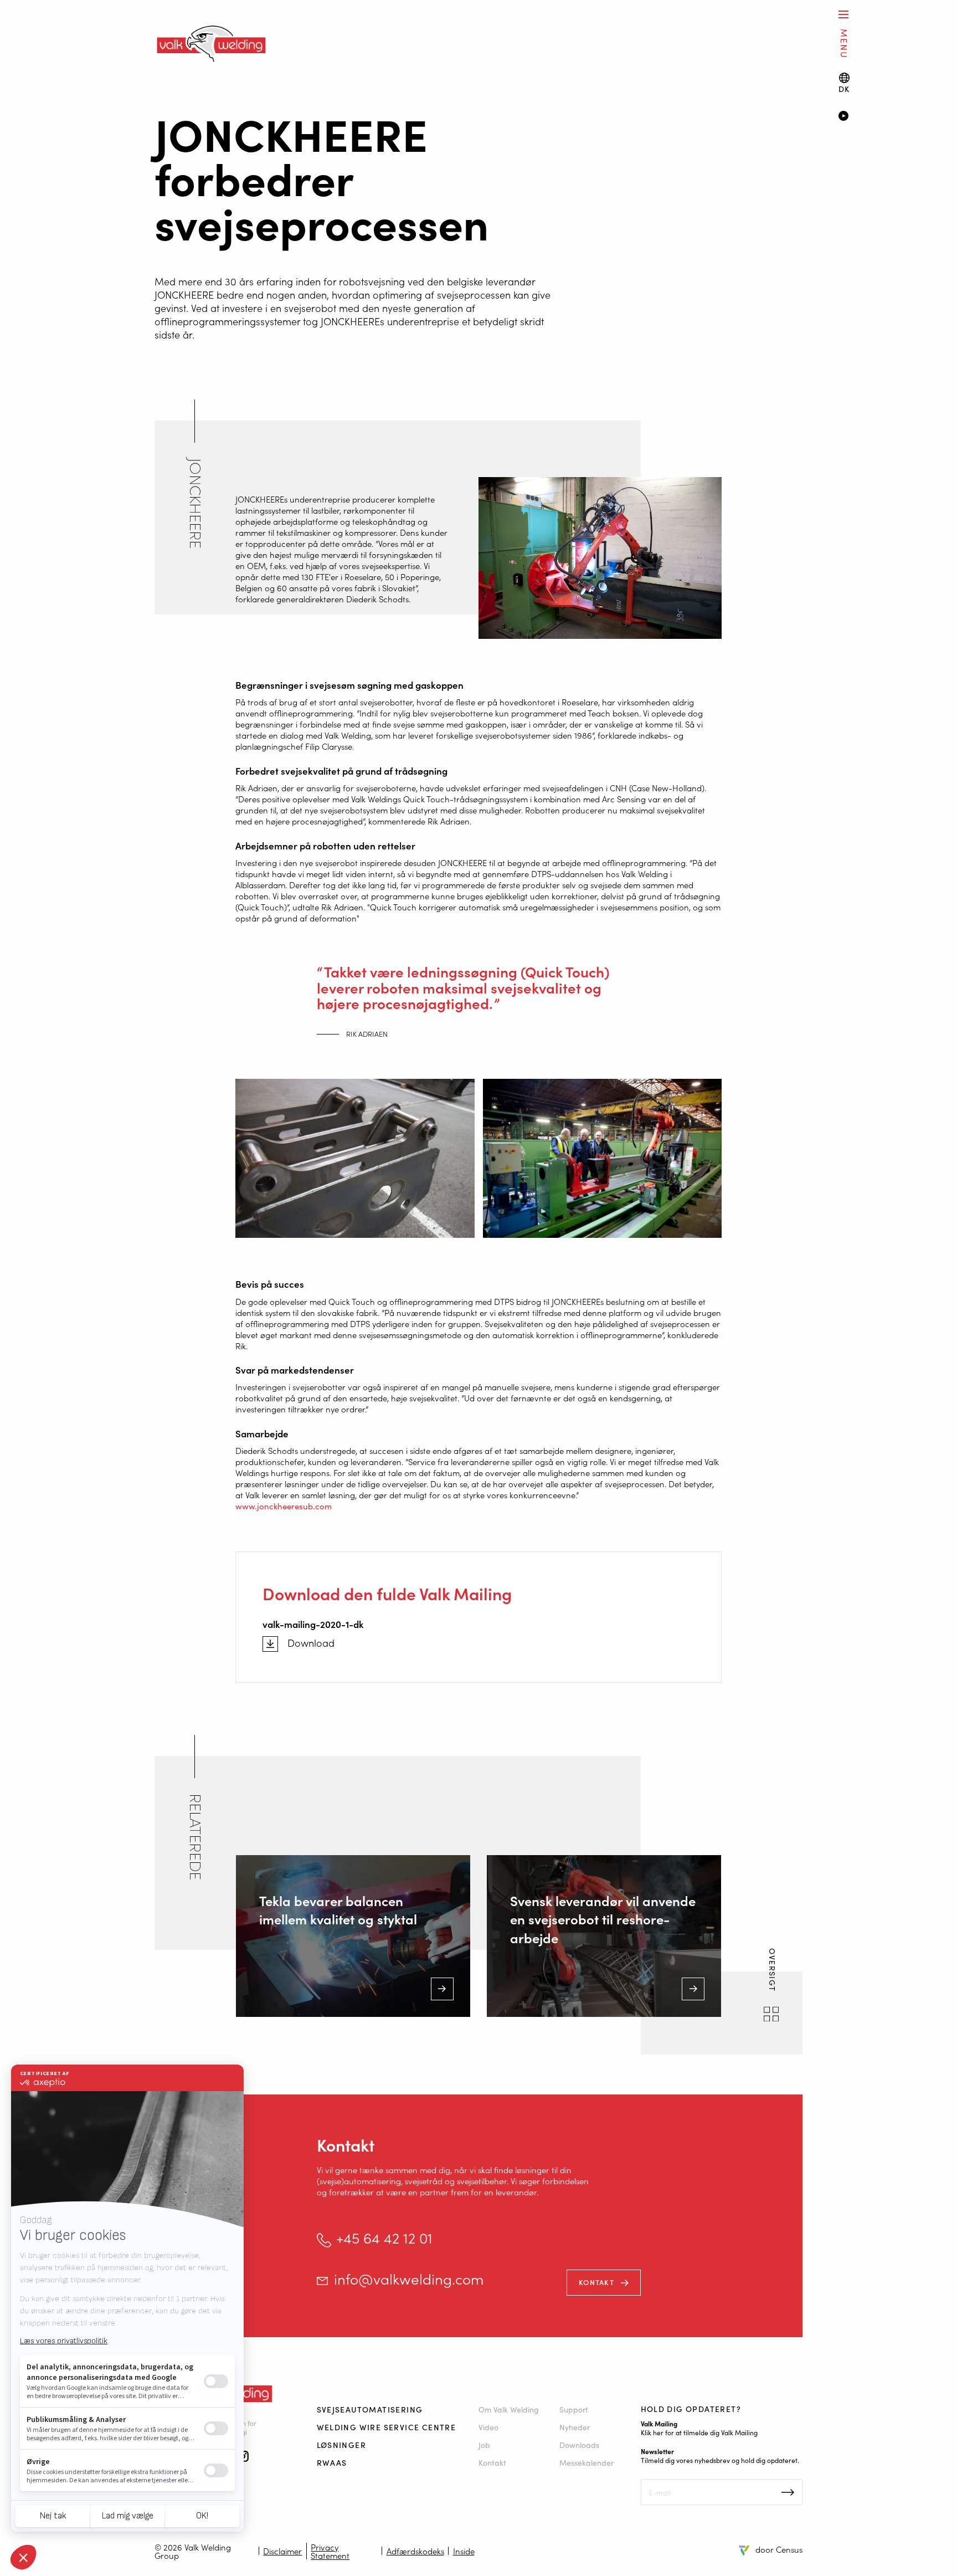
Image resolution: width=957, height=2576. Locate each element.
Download (311, 1643)
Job (484, 2445)
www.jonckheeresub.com (284, 1506)
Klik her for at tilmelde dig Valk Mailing (699, 2432)
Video (488, 2427)
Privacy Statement (330, 2551)
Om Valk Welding (509, 2409)
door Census (779, 2549)
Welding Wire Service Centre (387, 2427)
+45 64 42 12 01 (384, 2238)
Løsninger (342, 2445)
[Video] (881, 117)
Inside (464, 2551)
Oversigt (773, 1971)
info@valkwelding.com (409, 2279)
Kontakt (596, 2282)
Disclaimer (282, 2551)
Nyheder (575, 2427)
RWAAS (332, 2462)
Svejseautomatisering (370, 2409)
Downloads (579, 2445)
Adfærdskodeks (415, 2551)
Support (574, 2409)
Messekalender (586, 2462)
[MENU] (843, 14)
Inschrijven (788, 2492)
